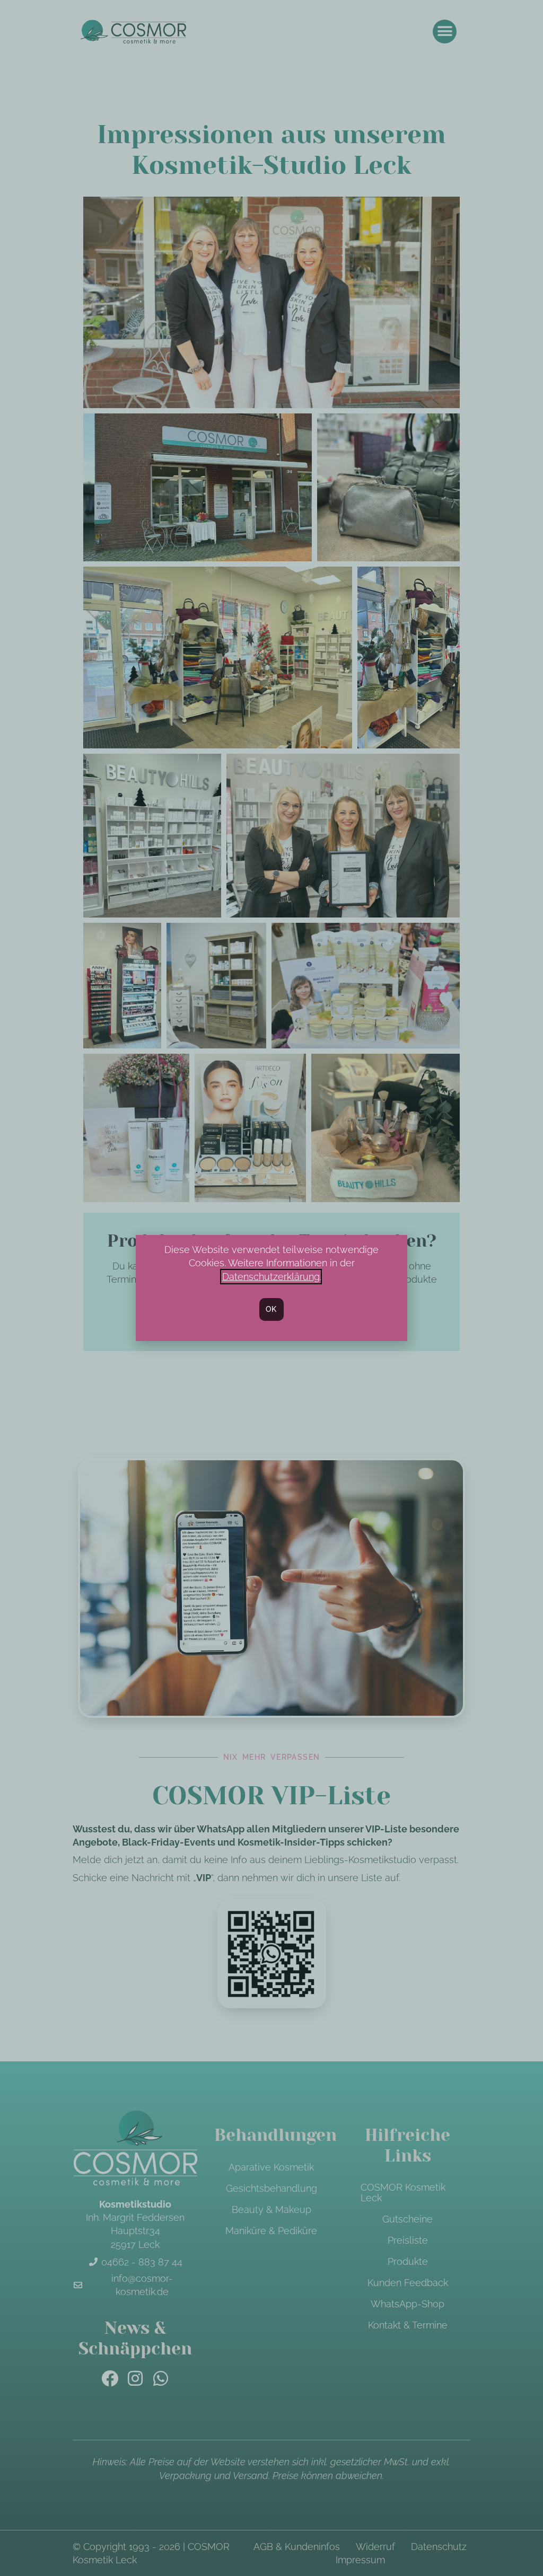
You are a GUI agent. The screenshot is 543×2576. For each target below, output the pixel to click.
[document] (271, 1288)
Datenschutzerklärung (271, 1277)
